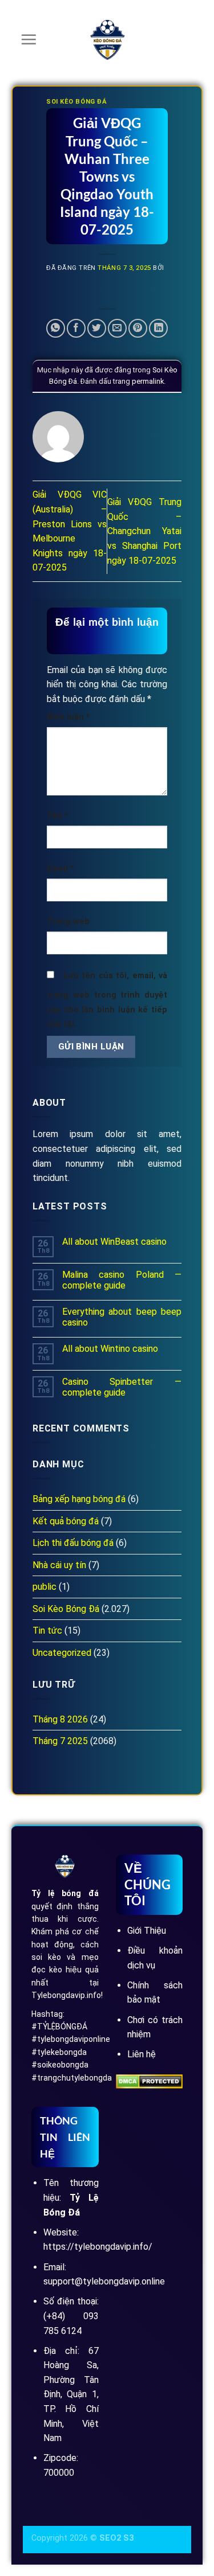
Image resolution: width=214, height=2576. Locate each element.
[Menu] (29, 39)
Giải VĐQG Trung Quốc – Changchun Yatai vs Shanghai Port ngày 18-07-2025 (144, 531)
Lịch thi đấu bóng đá (73, 1543)
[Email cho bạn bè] (117, 328)
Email (60, 869)
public (45, 1587)
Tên (58, 816)
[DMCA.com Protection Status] (149, 2081)
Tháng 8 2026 (60, 1719)
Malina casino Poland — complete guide (122, 1280)
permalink (148, 381)
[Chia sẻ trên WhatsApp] (56, 328)
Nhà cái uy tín (59, 1565)
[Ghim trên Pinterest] (138, 328)
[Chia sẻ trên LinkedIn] (158, 328)
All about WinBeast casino (114, 1242)
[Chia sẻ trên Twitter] (97, 328)
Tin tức (47, 1630)
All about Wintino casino (110, 1349)
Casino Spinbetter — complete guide (122, 1387)
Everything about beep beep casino (122, 1317)
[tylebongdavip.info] (107, 40)
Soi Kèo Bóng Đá (76, 102)
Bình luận (68, 717)
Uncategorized (62, 1653)
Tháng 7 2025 (60, 1741)
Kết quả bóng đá (66, 1521)
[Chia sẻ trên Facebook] (76, 328)
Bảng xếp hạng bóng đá (79, 1499)
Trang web (68, 922)
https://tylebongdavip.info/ (98, 2247)
